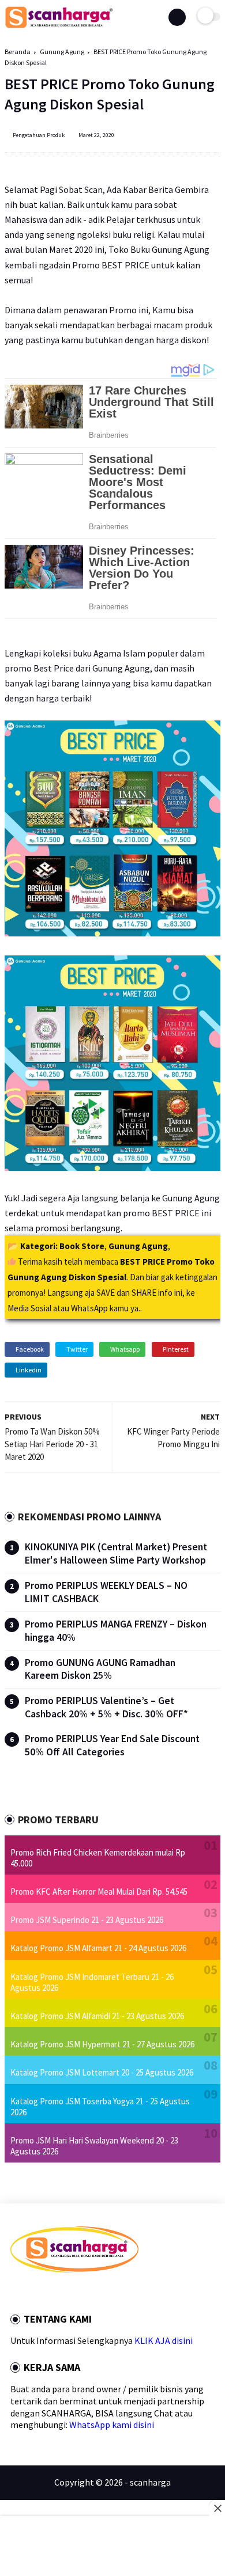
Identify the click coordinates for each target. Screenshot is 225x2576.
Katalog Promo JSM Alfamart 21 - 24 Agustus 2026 (98, 1948)
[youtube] (92, 2292)
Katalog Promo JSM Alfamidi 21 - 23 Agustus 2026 (97, 2016)
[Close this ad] (217, 2508)
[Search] (177, 17)
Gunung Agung (62, 52)
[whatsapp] (45, 2292)
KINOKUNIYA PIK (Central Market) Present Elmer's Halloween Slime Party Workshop (116, 1553)
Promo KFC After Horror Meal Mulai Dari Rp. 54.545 (99, 1892)
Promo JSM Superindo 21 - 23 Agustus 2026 (87, 1920)
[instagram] (76, 2292)
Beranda (18, 52)
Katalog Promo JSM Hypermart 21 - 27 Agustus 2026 (102, 2044)
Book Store (82, 1246)
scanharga (150, 2482)
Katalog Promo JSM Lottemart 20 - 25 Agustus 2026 (102, 2072)
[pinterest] (61, 2292)
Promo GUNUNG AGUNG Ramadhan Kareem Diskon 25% (100, 1669)
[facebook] (14, 2292)
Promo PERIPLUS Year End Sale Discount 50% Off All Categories (112, 1745)
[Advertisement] (112, 2547)
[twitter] (29, 2292)
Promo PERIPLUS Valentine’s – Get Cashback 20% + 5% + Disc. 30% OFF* (106, 1707)
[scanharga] (59, 26)
